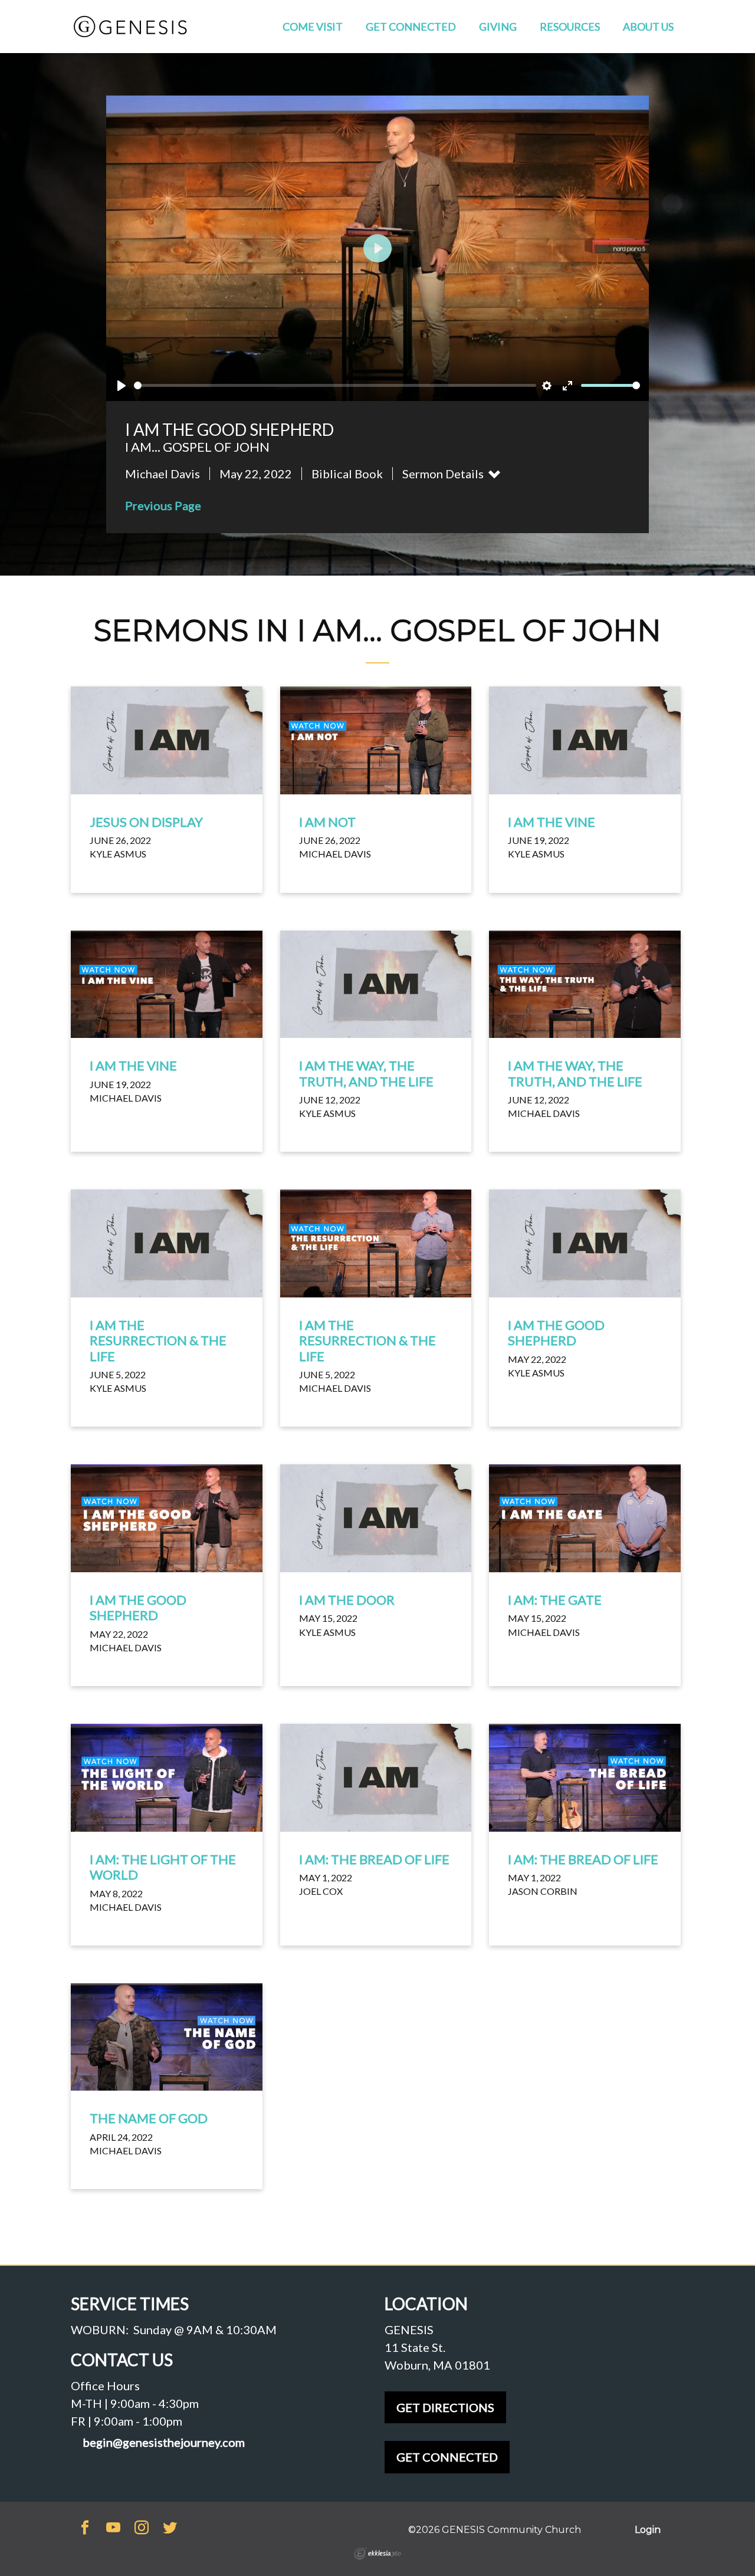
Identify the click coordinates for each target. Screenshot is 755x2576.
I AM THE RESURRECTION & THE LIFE (158, 1340)
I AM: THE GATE (555, 1600)
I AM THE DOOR (347, 1600)
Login (648, 2530)
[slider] (335, 385)
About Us (648, 27)
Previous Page (163, 505)
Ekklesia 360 (377, 2554)
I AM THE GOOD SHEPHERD (556, 1333)
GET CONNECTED (447, 2457)
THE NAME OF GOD (149, 2118)
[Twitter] (170, 2529)
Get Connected (411, 27)
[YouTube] (113, 2529)
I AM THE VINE (552, 822)
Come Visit (313, 27)
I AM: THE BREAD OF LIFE (374, 1859)
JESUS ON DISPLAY (146, 822)
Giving (498, 27)
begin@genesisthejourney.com (164, 2442)
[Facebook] (85, 2529)
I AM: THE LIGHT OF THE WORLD (163, 1867)
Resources (570, 27)
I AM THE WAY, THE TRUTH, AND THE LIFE (366, 1073)
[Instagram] (142, 2529)
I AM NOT (327, 822)
